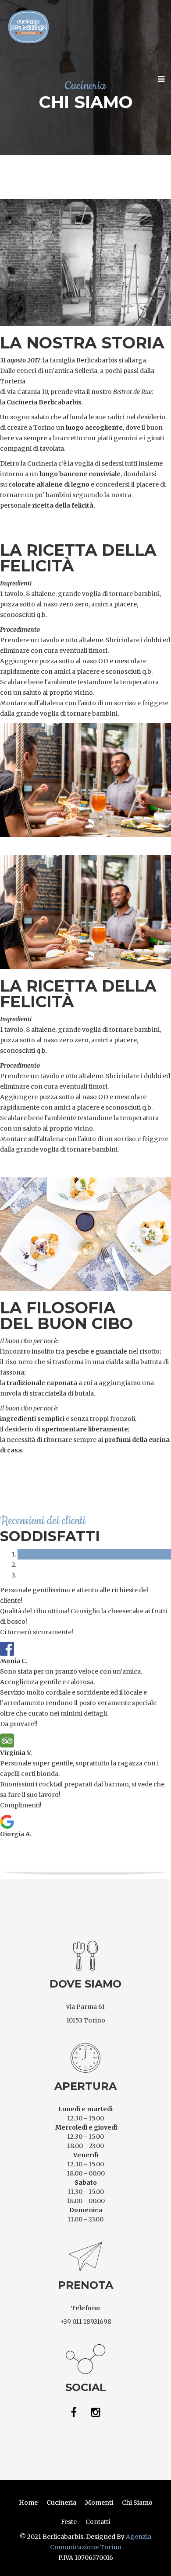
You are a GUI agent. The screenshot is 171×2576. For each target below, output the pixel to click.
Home (28, 2503)
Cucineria (61, 2503)
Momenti (99, 2503)
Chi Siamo (137, 2503)
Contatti (98, 2522)
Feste (69, 2522)
